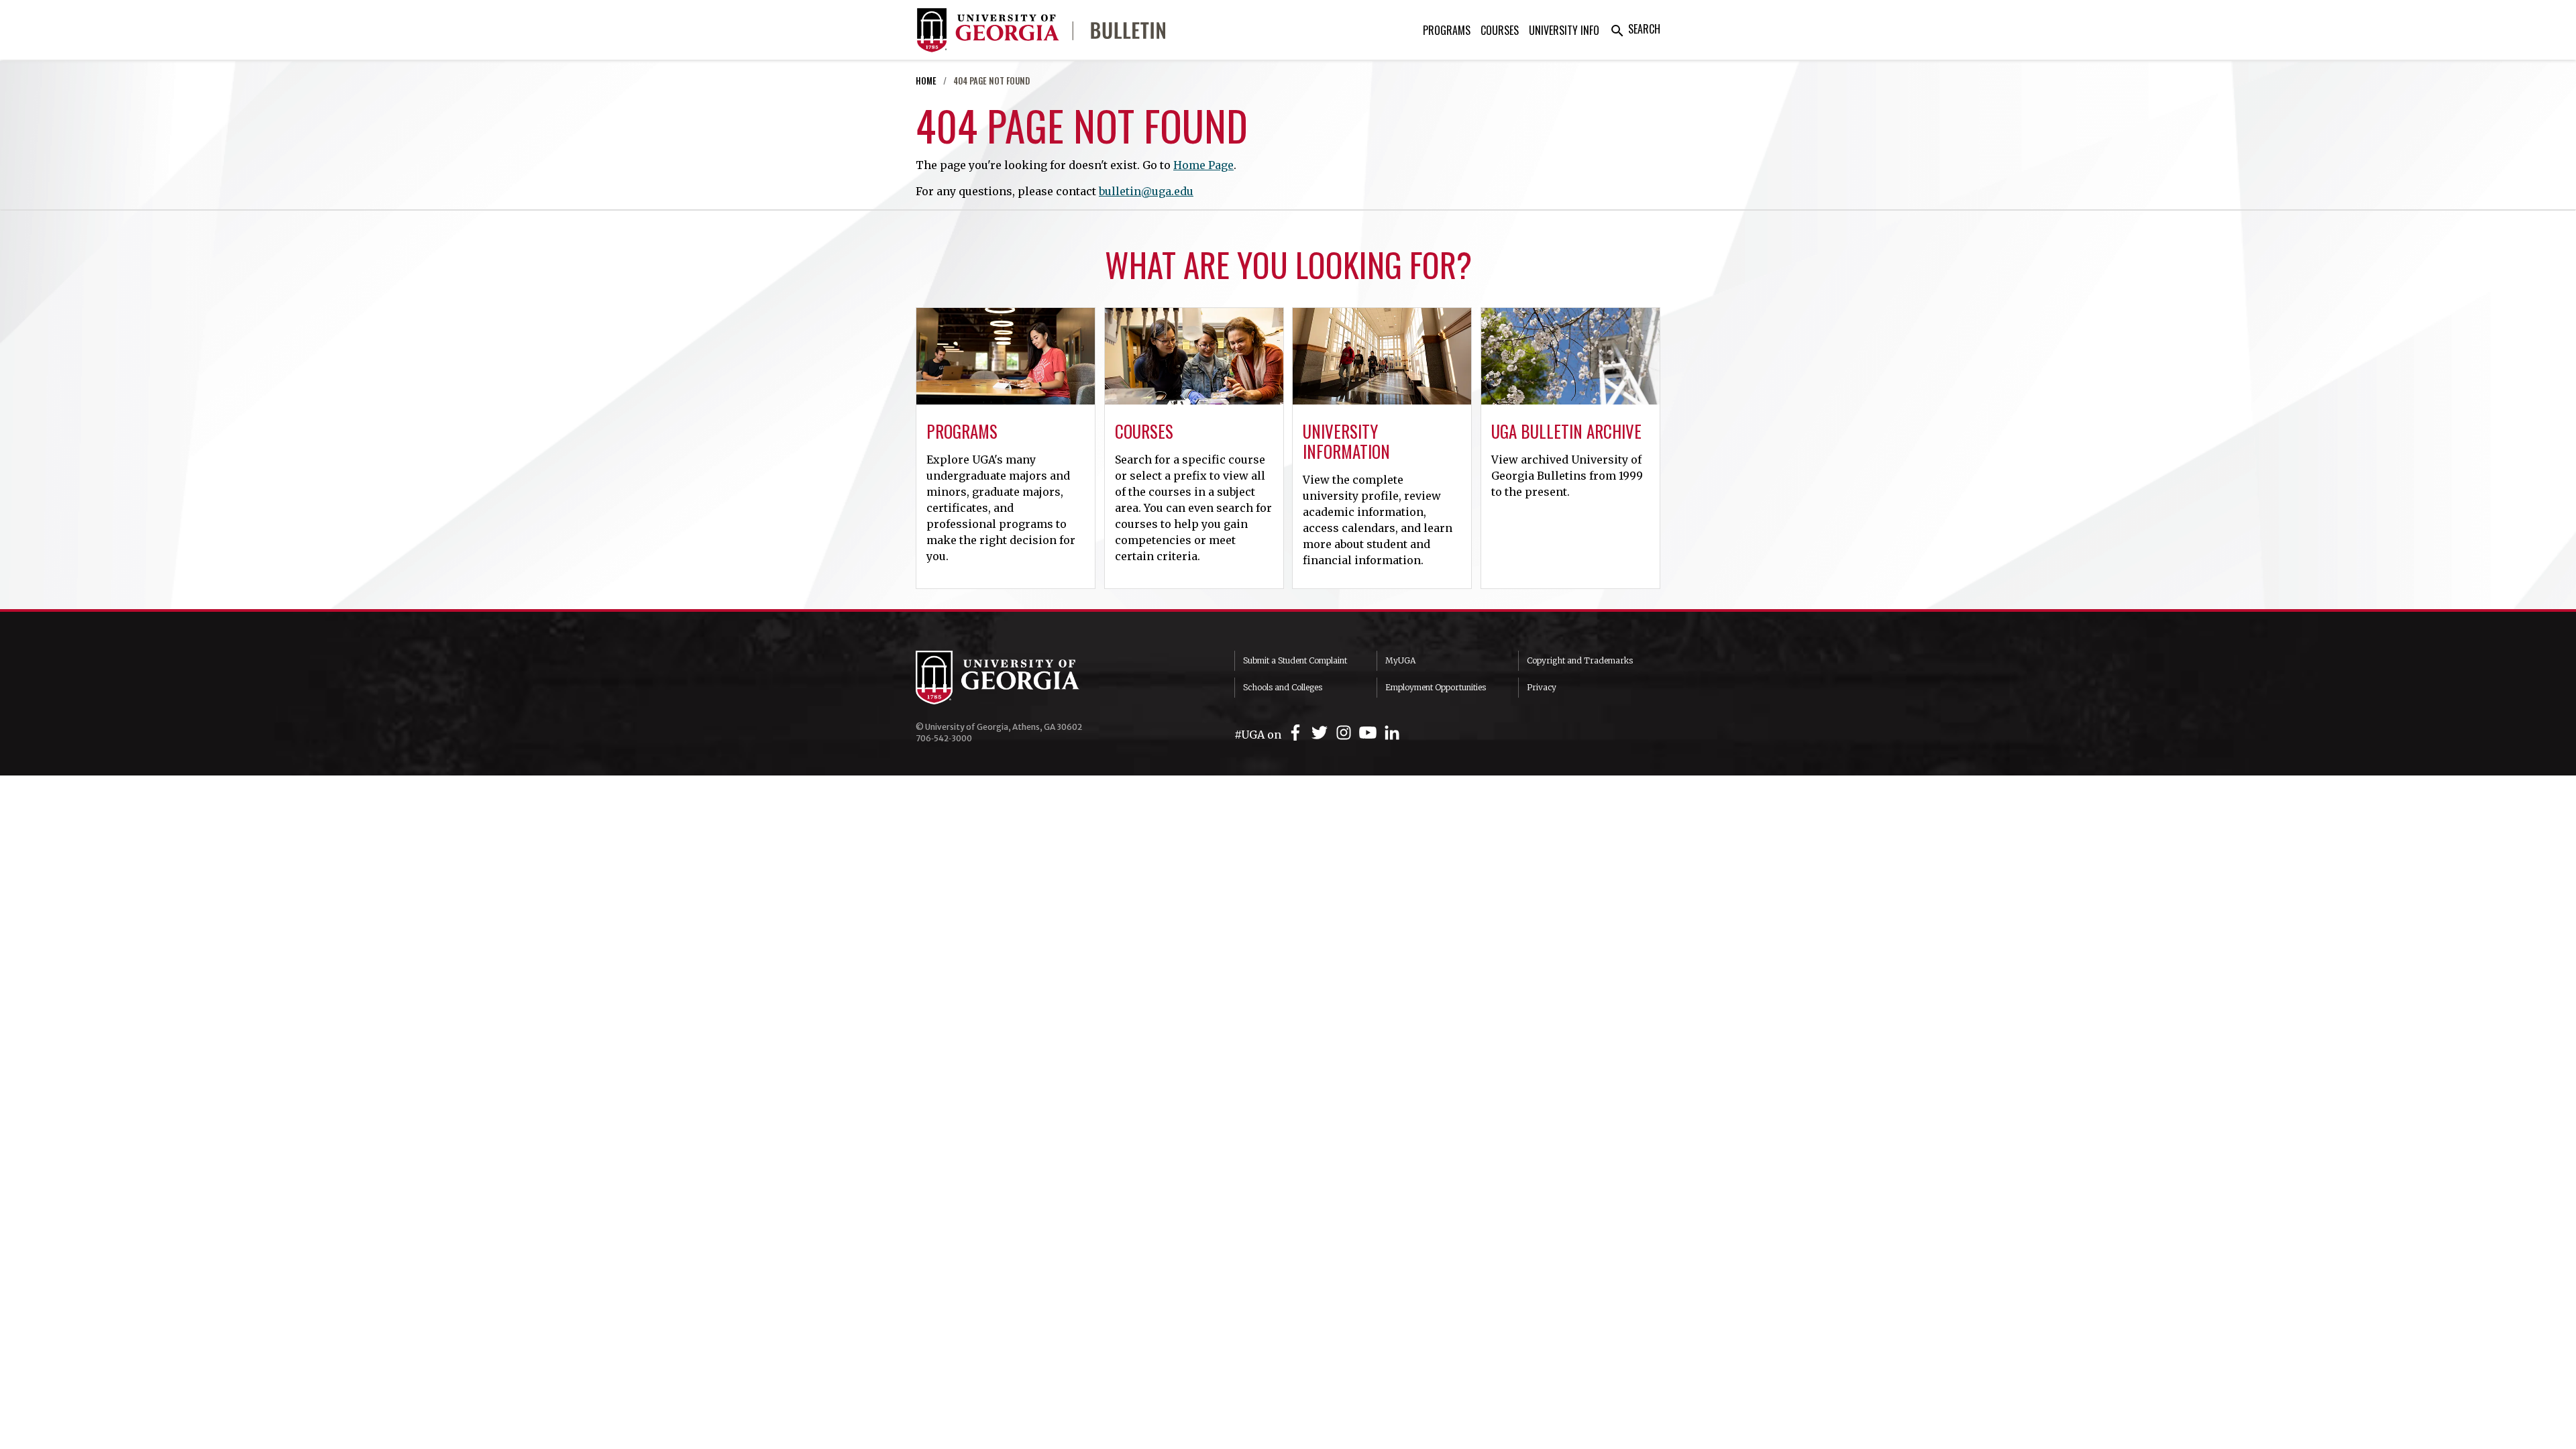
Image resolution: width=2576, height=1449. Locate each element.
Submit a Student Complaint (1295, 660)
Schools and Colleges (1283, 687)
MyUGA (1400, 660)
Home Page (1203, 165)
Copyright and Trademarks (1580, 660)
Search (1635, 29)
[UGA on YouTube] (1370, 733)
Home (926, 81)
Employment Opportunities (1436, 687)
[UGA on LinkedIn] (1392, 733)
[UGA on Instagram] (1346, 733)
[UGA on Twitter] (1322, 733)
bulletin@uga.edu (1146, 191)
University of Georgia (1016, 678)
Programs (1447, 30)
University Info (1564, 30)
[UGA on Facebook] (1297, 733)
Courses (1500, 30)
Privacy (1542, 687)
